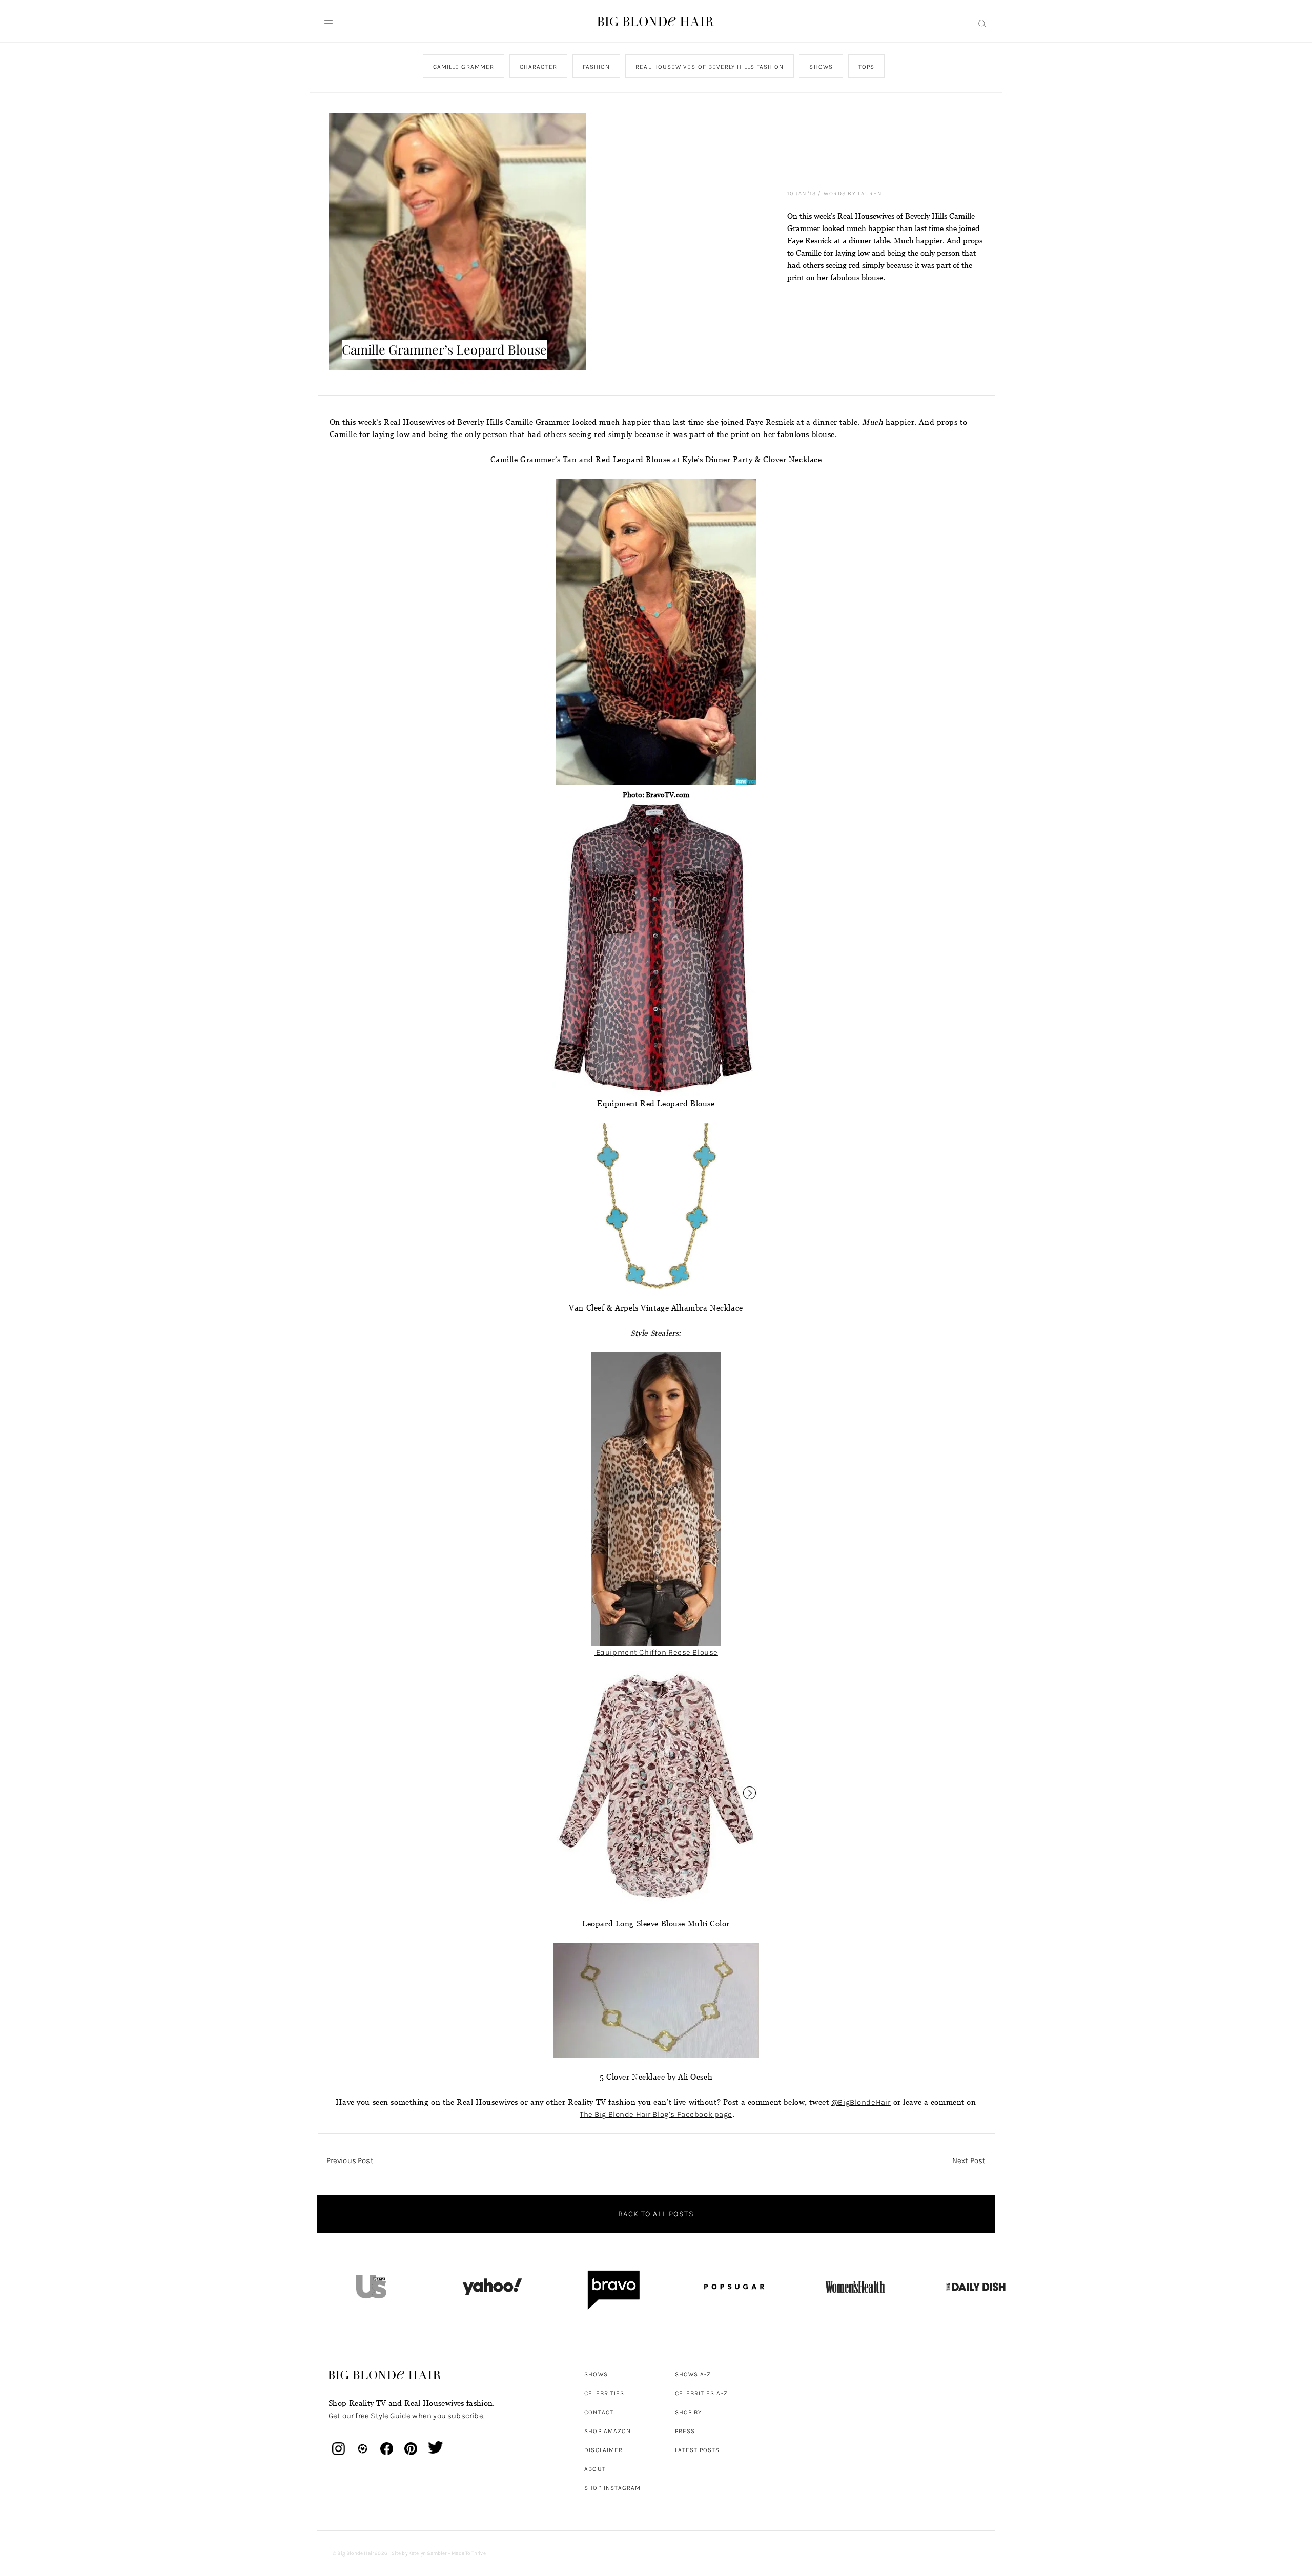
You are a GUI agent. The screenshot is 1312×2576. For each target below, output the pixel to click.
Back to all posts (656, 2214)
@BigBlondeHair (861, 2102)
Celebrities (604, 2393)
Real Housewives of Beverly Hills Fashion (710, 67)
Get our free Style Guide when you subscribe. (406, 2416)
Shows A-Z (693, 2374)
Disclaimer (603, 2450)
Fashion (596, 67)
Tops (866, 67)
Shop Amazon (608, 2431)
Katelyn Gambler (428, 2553)
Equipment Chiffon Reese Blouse (656, 1652)
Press (685, 2431)
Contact (599, 2412)
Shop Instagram (612, 2488)
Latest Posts (698, 2450)
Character (538, 67)
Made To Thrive (469, 2553)
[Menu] (329, 21)
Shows (821, 67)
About (595, 2469)
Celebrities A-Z (701, 2393)
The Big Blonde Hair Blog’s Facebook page (656, 2114)
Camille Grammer (463, 67)
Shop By (689, 2412)
